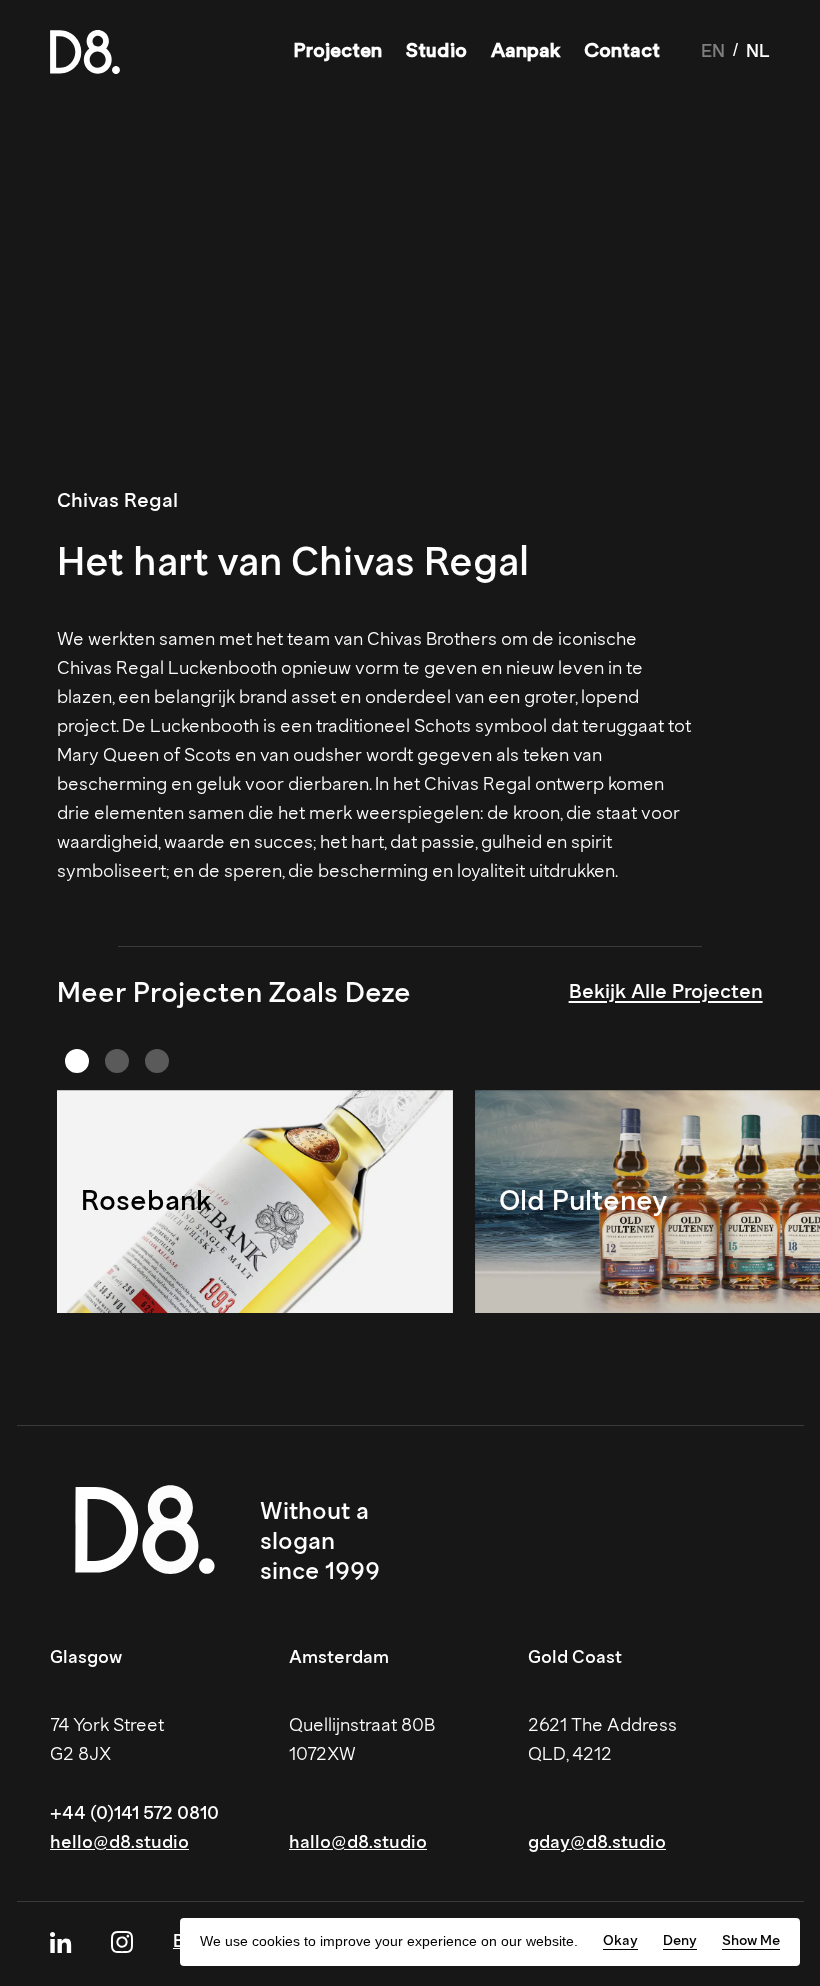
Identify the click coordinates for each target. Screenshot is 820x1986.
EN (713, 51)
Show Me (751, 1940)
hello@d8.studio (119, 1842)
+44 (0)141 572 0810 (134, 1813)
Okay (620, 1940)
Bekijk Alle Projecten (666, 991)
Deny (680, 1940)
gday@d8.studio (597, 1842)
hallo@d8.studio (358, 1842)
